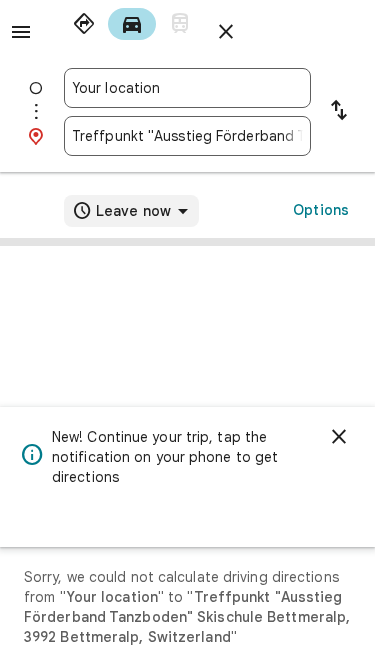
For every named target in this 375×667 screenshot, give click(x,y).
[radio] (84, 24)
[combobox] (187, 88)
